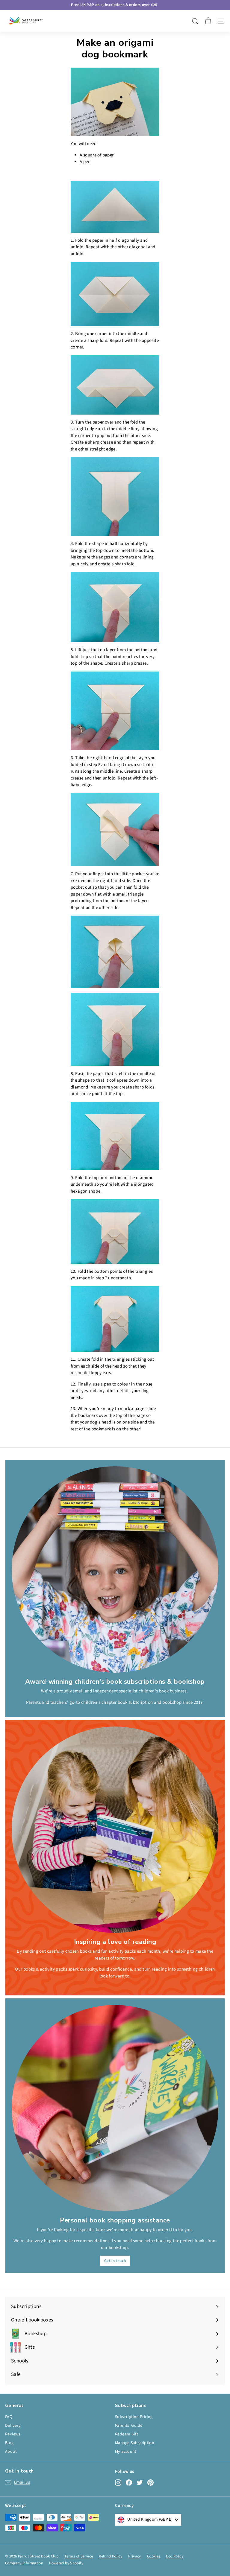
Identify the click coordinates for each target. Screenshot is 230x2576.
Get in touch (115, 2261)
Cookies (154, 2556)
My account (126, 2452)
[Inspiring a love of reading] (115, 1830)
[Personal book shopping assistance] (115, 2108)
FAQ (9, 2417)
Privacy (135, 2556)
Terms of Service (79, 2556)
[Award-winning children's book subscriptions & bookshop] (115, 1569)
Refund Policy (111, 2556)
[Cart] (208, 21)
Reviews (13, 2434)
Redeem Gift (127, 2434)
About (11, 2452)
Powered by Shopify (66, 2563)
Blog (9, 2443)
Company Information (24, 2563)
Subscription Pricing (134, 2417)
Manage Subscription (135, 2443)
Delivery (13, 2426)
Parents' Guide (129, 2426)
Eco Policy (175, 2556)
